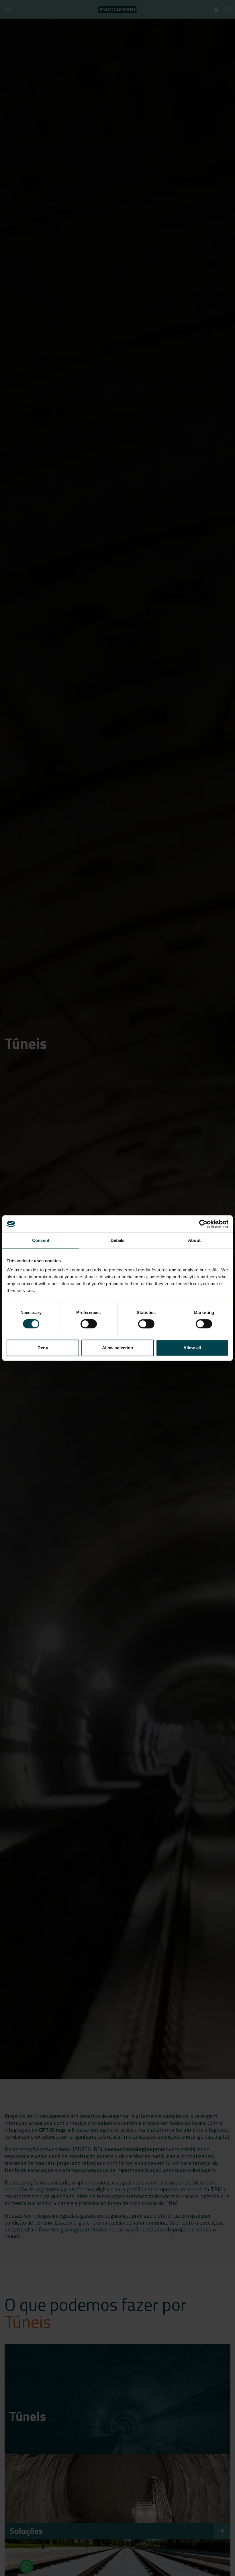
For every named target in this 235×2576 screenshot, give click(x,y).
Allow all (192, 1348)
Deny (43, 1348)
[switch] (89, 1324)
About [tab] (194, 1240)
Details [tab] (118, 1240)
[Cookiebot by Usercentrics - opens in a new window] (203, 1224)
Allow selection (118, 1348)
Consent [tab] (41, 1240)
